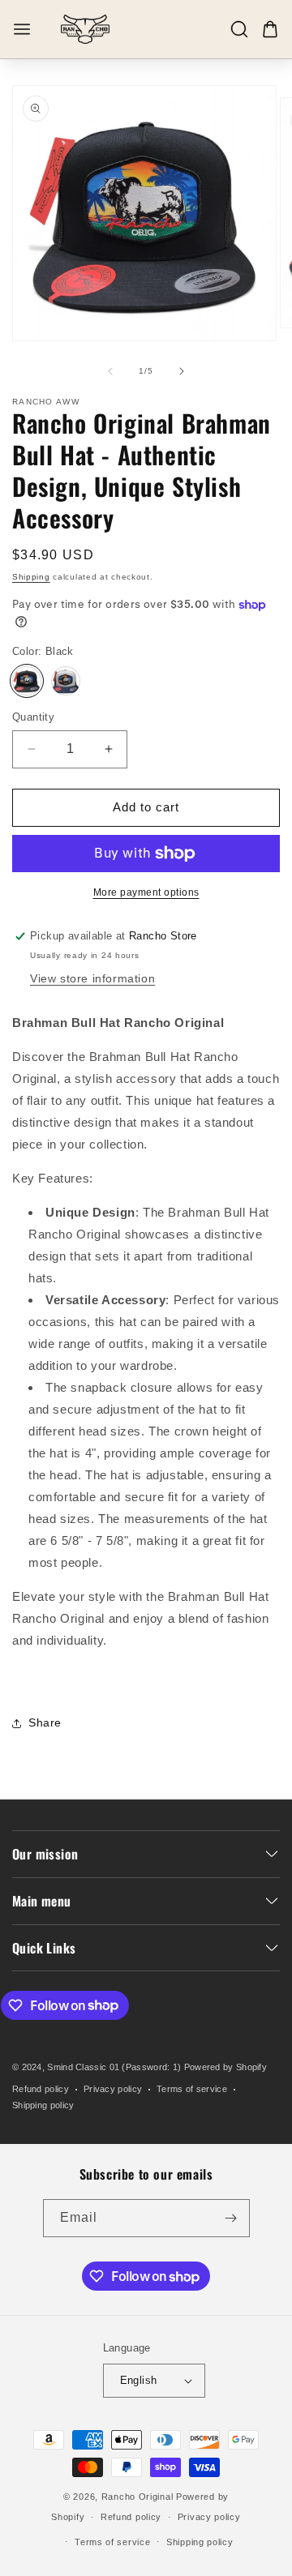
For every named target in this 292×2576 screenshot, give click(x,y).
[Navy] (66, 681)
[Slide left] (110, 371)
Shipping (31, 577)
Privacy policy (113, 2089)
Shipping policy (43, 2105)
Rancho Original (137, 2497)
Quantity (33, 717)
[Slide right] (182, 371)
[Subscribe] (231, 2218)
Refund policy (41, 2089)
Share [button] (45, 1722)
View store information (92, 978)
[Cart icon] (270, 29)
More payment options (146, 892)
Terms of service (192, 2089)
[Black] (27, 681)
